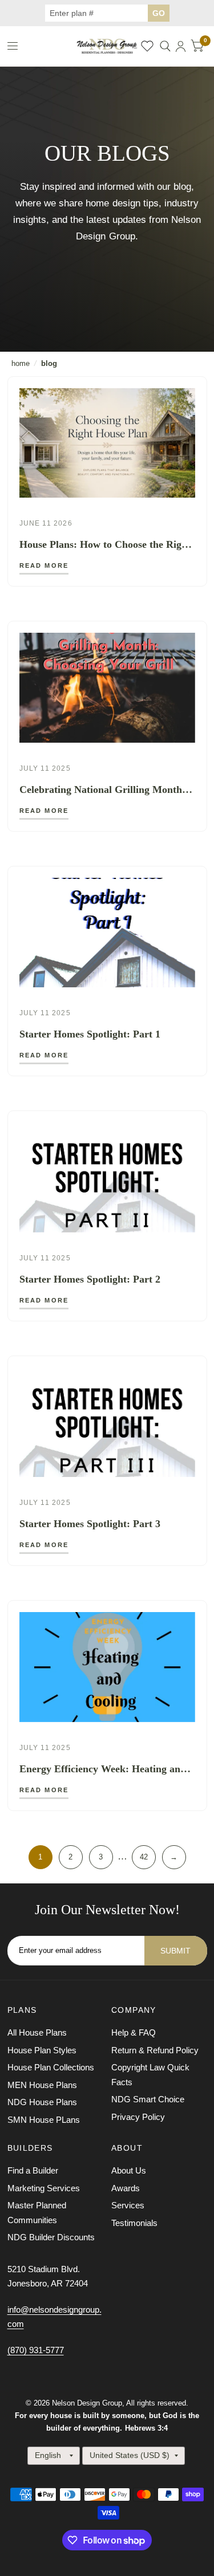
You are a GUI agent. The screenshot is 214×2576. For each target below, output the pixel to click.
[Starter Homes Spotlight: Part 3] (107, 1423)
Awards (126, 2188)
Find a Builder (33, 2170)
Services (128, 2205)
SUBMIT (175, 1951)
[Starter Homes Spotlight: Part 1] (107, 933)
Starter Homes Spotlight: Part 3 (90, 1524)
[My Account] (181, 46)
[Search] (165, 46)
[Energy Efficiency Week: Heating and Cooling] (107, 1667)
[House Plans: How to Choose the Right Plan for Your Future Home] (107, 443)
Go (159, 13)
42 (144, 1857)
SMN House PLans (44, 2120)
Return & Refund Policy (155, 2050)
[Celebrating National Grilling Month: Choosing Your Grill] (107, 688)
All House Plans (37, 2032)
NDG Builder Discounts (51, 2237)
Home (21, 363)
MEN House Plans (42, 2085)
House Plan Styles (42, 2050)
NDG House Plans (42, 2102)
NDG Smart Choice (148, 2099)
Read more (44, 566)
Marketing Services (44, 2188)
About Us (129, 2170)
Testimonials (134, 2223)
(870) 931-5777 (36, 2350)
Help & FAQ (134, 2032)
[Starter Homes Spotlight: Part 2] (107, 1177)
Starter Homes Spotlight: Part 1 (90, 1034)
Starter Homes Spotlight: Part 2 (90, 1279)
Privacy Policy (138, 2117)
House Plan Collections (51, 2067)
